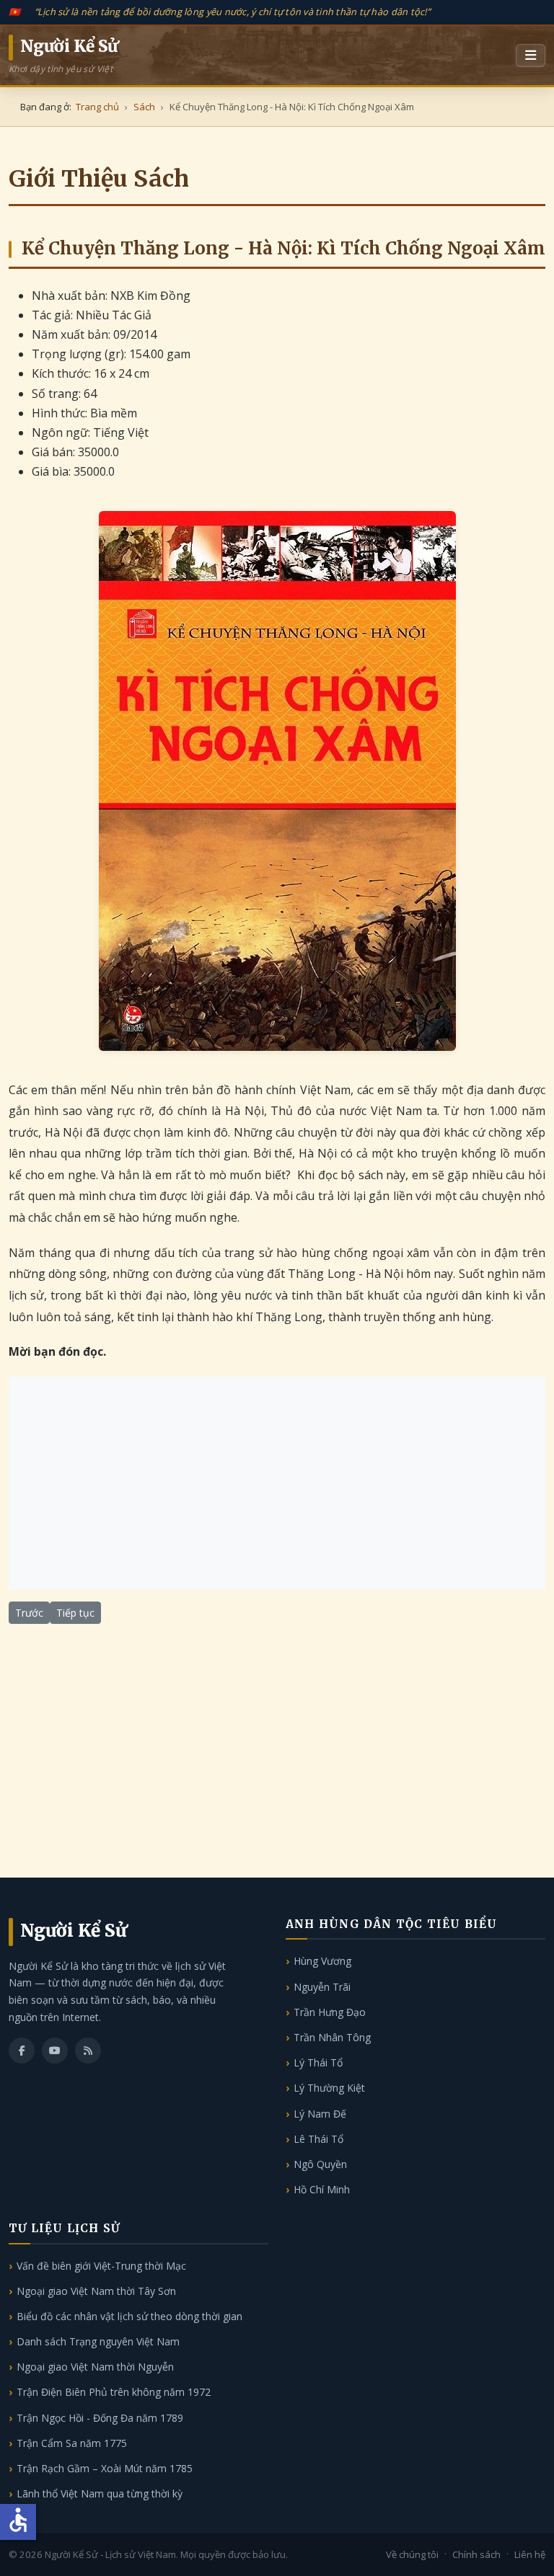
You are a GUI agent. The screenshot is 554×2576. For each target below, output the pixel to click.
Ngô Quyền (320, 2164)
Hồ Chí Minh (322, 2189)
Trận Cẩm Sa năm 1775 (72, 2443)
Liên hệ (530, 2554)
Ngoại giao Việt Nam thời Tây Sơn (96, 2291)
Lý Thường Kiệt (329, 2088)
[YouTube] (55, 2051)
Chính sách (476, 2554)
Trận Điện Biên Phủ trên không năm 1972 (114, 2392)
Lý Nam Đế (320, 2114)
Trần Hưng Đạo (330, 2012)
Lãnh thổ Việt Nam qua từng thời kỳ (100, 2493)
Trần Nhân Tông (332, 2037)
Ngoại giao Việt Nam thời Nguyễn (95, 2367)
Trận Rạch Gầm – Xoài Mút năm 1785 (105, 2468)
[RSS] (88, 2051)
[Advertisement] (277, 1483)
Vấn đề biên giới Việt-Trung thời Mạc (101, 2266)
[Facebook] (22, 2051)
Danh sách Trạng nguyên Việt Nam (98, 2341)
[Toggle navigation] (531, 55)
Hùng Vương (322, 1961)
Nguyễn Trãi (322, 1987)
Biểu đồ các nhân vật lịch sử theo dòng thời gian (129, 2316)
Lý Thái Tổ (318, 2062)
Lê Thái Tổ (318, 2139)
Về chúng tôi (412, 2554)
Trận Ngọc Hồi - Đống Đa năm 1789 (100, 2418)
